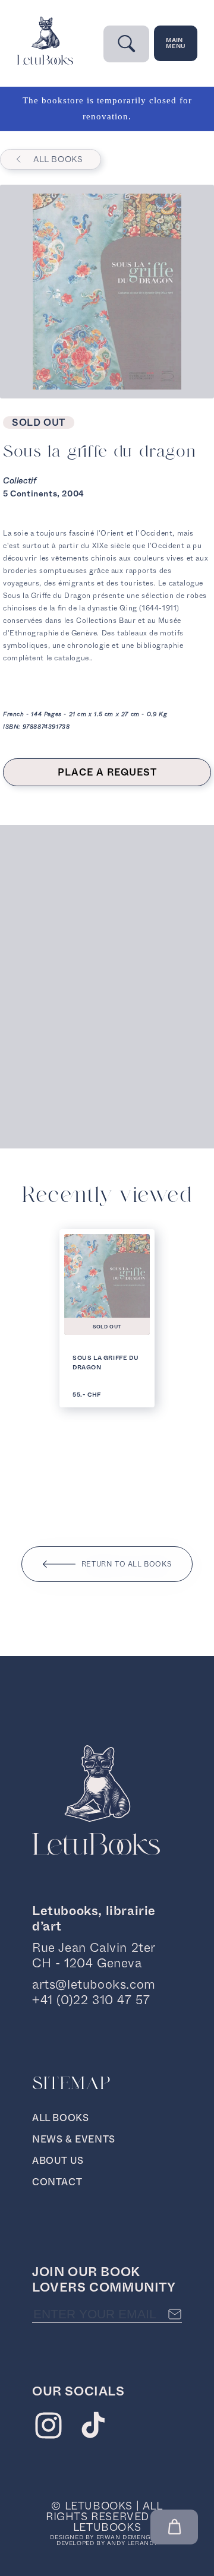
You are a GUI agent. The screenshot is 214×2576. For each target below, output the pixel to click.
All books (58, 159)
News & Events (74, 2139)
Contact (57, 2182)
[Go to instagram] (48, 2428)
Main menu (176, 43)
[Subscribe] (175, 2314)
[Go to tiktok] (93, 2428)
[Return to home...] (45, 62)
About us (58, 2161)
